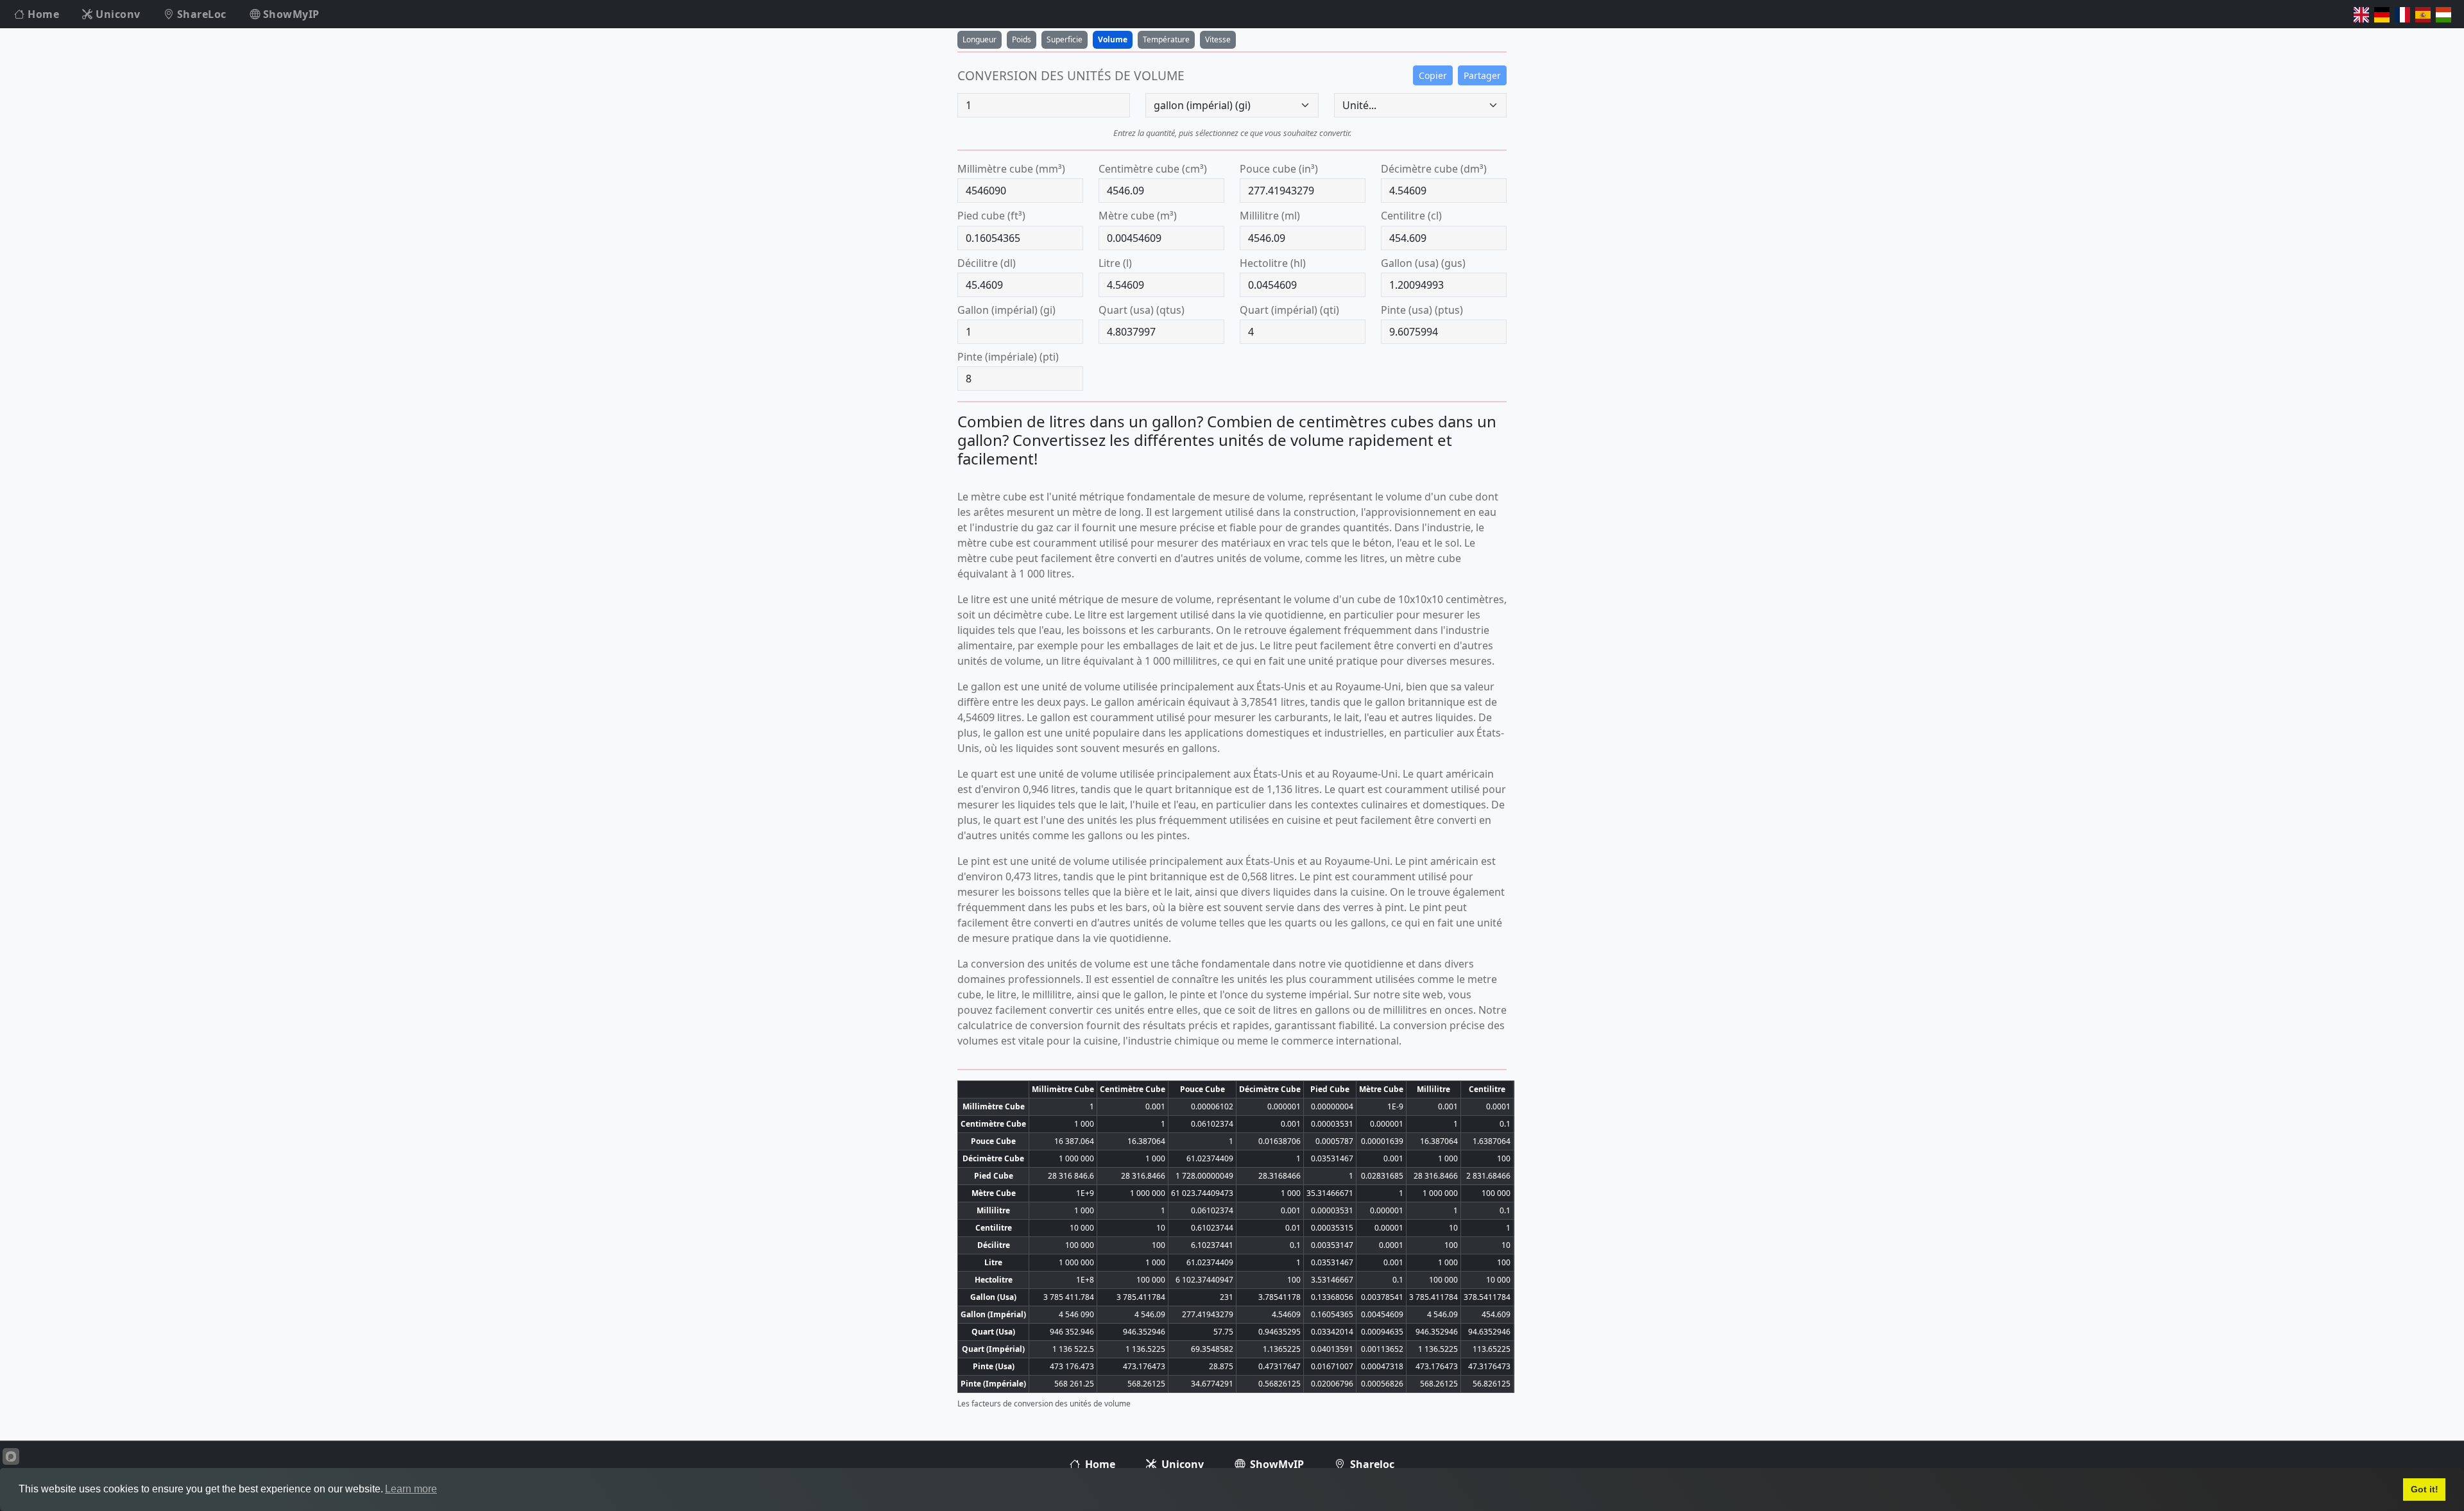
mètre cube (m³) (1138, 216)
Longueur (980, 39)
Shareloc (1371, 1464)
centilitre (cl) (1411, 216)
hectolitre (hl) (1273, 263)
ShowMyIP (290, 14)
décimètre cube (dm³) (1434, 169)
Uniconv (117, 14)
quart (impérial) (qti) (1289, 310)
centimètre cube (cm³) (1153, 169)
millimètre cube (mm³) (1011, 169)
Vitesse (1218, 39)
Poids (1022, 39)
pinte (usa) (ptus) (1422, 310)
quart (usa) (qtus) (1142, 310)
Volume (1113, 39)
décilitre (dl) (987, 263)
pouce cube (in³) (1279, 169)
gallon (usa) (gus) (1423, 263)
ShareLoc (200, 14)
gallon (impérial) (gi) (1006, 310)
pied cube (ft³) (991, 216)
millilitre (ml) (1270, 216)
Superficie (1065, 39)
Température (1166, 39)
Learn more (411, 1489)
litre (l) (1115, 263)
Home (42, 14)
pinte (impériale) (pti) (1008, 357)
